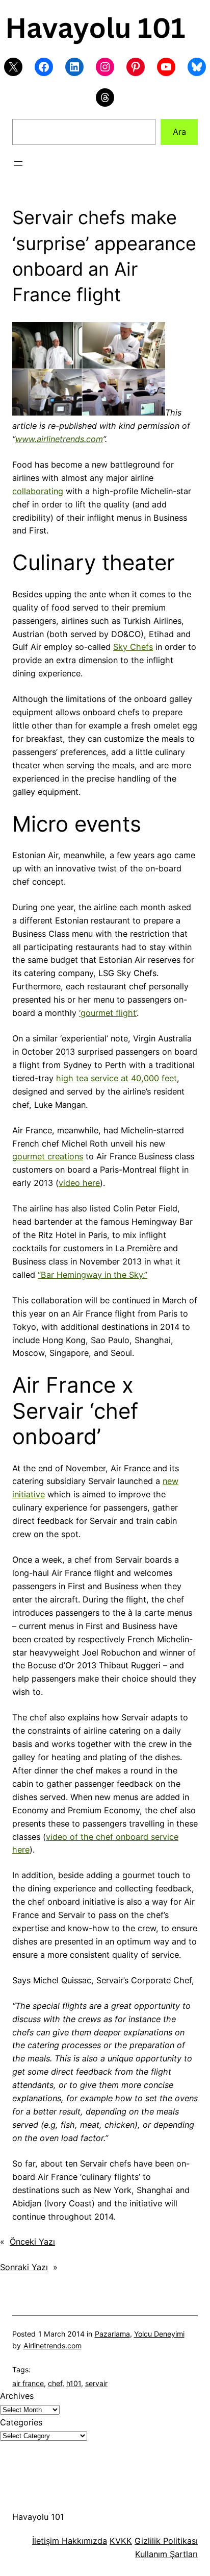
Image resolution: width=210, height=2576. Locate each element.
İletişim (46, 2541)
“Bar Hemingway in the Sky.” (93, 1275)
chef (55, 2383)
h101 (74, 2383)
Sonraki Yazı (24, 2267)
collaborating (38, 491)
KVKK (121, 2541)
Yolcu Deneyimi (159, 2334)
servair (96, 2383)
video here (79, 1183)
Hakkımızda (83, 2541)
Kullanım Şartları (166, 2554)
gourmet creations (48, 1156)
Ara (179, 132)
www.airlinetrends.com (59, 439)
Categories (21, 2422)
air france (28, 2383)
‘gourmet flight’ (108, 1013)
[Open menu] (18, 163)
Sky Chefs (133, 647)
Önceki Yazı (32, 2242)
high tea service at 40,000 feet (116, 1078)
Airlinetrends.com (52, 2346)
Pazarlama (112, 2334)
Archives (17, 2396)
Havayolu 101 (38, 2517)
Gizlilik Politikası (166, 2541)
